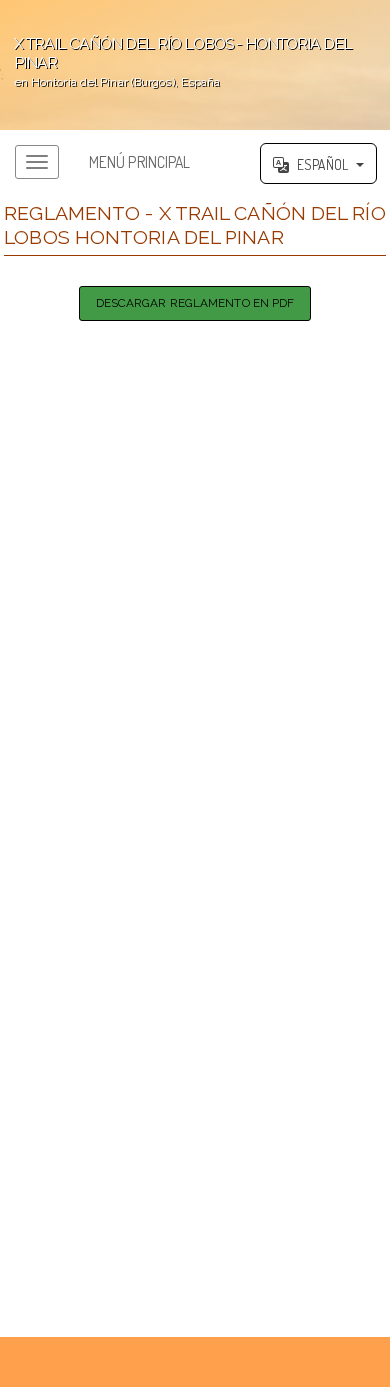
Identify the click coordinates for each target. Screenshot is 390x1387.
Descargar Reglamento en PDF (195, 303)
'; (176, 61)
